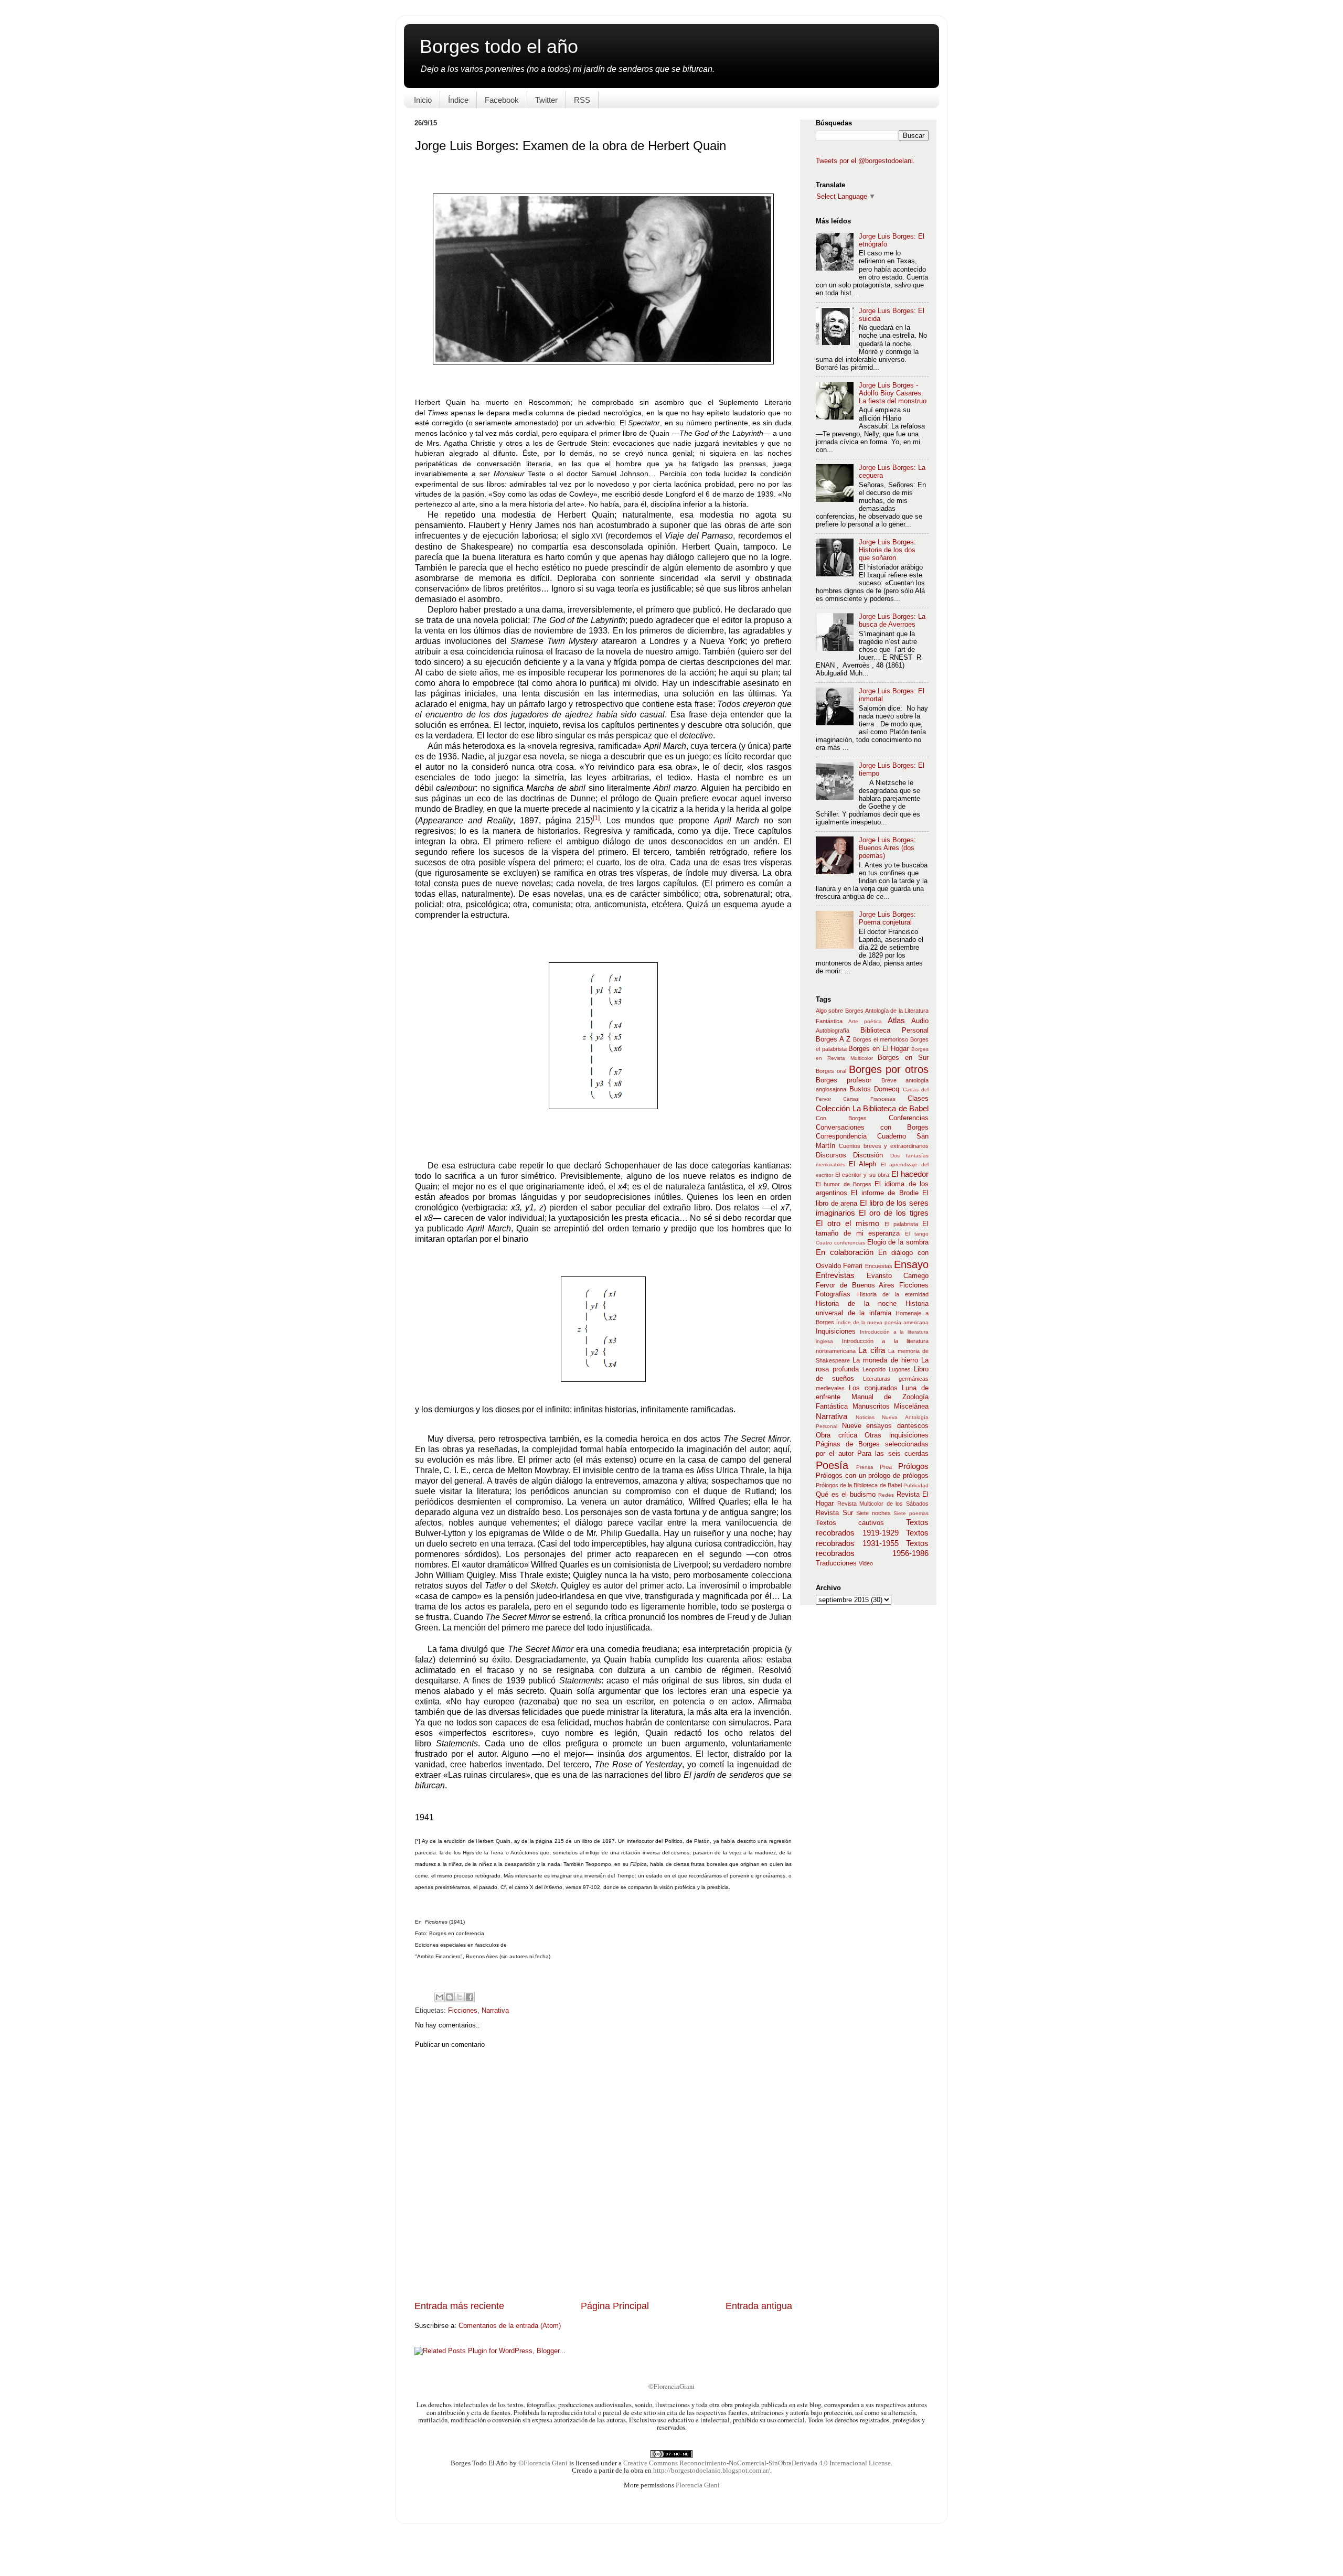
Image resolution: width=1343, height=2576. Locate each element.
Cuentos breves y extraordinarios (884, 1146)
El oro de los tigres (894, 1213)
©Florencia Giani (543, 2463)
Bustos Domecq (876, 1089)
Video (866, 1563)
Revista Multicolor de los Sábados (883, 1504)
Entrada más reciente (459, 2306)
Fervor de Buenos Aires (857, 1285)
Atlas (899, 1020)
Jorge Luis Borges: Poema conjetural (887, 919)
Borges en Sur (903, 1058)
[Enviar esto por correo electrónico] (440, 1997)
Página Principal (615, 2306)
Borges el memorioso (882, 1039)
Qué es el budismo (847, 1495)
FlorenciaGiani (674, 2386)
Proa (889, 1467)
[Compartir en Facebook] (470, 1997)
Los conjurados (876, 1388)
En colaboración (847, 1252)
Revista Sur (836, 1513)
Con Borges (852, 1118)
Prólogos (913, 1466)
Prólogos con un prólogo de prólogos (872, 1476)
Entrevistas (841, 1275)
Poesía (836, 1465)
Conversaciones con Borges (872, 1128)
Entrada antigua (759, 2306)
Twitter (546, 100)
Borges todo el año (499, 46)
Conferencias (909, 1118)
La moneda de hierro (887, 1360)
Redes (887, 1495)
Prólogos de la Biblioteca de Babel (860, 1485)
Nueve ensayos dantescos (885, 1426)
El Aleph (865, 1164)
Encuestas (880, 1266)
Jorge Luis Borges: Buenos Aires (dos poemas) (887, 848)
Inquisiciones (838, 1332)
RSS (582, 100)
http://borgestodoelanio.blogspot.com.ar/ (712, 2471)
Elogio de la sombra (898, 1242)
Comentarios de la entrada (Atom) (510, 2326)
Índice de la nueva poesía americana (882, 1322)
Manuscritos (873, 1407)
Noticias (869, 1417)
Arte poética (868, 1021)
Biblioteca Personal (894, 1031)
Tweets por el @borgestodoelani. (865, 161)
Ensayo (911, 1264)
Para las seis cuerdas (893, 1454)
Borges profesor (849, 1080)
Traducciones (837, 1563)
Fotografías (836, 1294)
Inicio (423, 100)
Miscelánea (911, 1407)
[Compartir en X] (460, 1997)
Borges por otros (889, 1069)
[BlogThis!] (450, 1997)
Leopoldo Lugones (888, 1369)
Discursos (834, 1155)
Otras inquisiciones (897, 1435)
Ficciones (463, 2011)
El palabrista (903, 1224)
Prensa (868, 1467)
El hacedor (910, 1174)
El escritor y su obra (863, 1175)
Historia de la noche (861, 1304)
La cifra (873, 1350)
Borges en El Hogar (880, 1049)
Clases (918, 1099)
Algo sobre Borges (840, 1011)
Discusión (871, 1155)
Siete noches (875, 1513)
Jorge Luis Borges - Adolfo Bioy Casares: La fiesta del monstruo (893, 393)
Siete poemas (911, 1513)
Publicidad (916, 1485)
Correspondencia (846, 1136)
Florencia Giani (698, 2485)
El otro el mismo (850, 1223)
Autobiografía (838, 1031)
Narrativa (495, 2011)
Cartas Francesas (875, 1099)
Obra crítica (840, 1435)
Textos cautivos (861, 1523)
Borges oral (832, 1071)
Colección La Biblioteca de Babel (872, 1108)
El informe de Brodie (887, 1193)
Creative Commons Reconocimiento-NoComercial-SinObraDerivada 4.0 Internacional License (757, 2463)
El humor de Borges (845, 1184)
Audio (920, 1021)
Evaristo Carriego (898, 1276)
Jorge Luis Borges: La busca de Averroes (892, 621)
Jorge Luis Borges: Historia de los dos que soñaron (887, 550)
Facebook (502, 100)
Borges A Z (834, 1039)
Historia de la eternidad (893, 1294)
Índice (458, 100)
